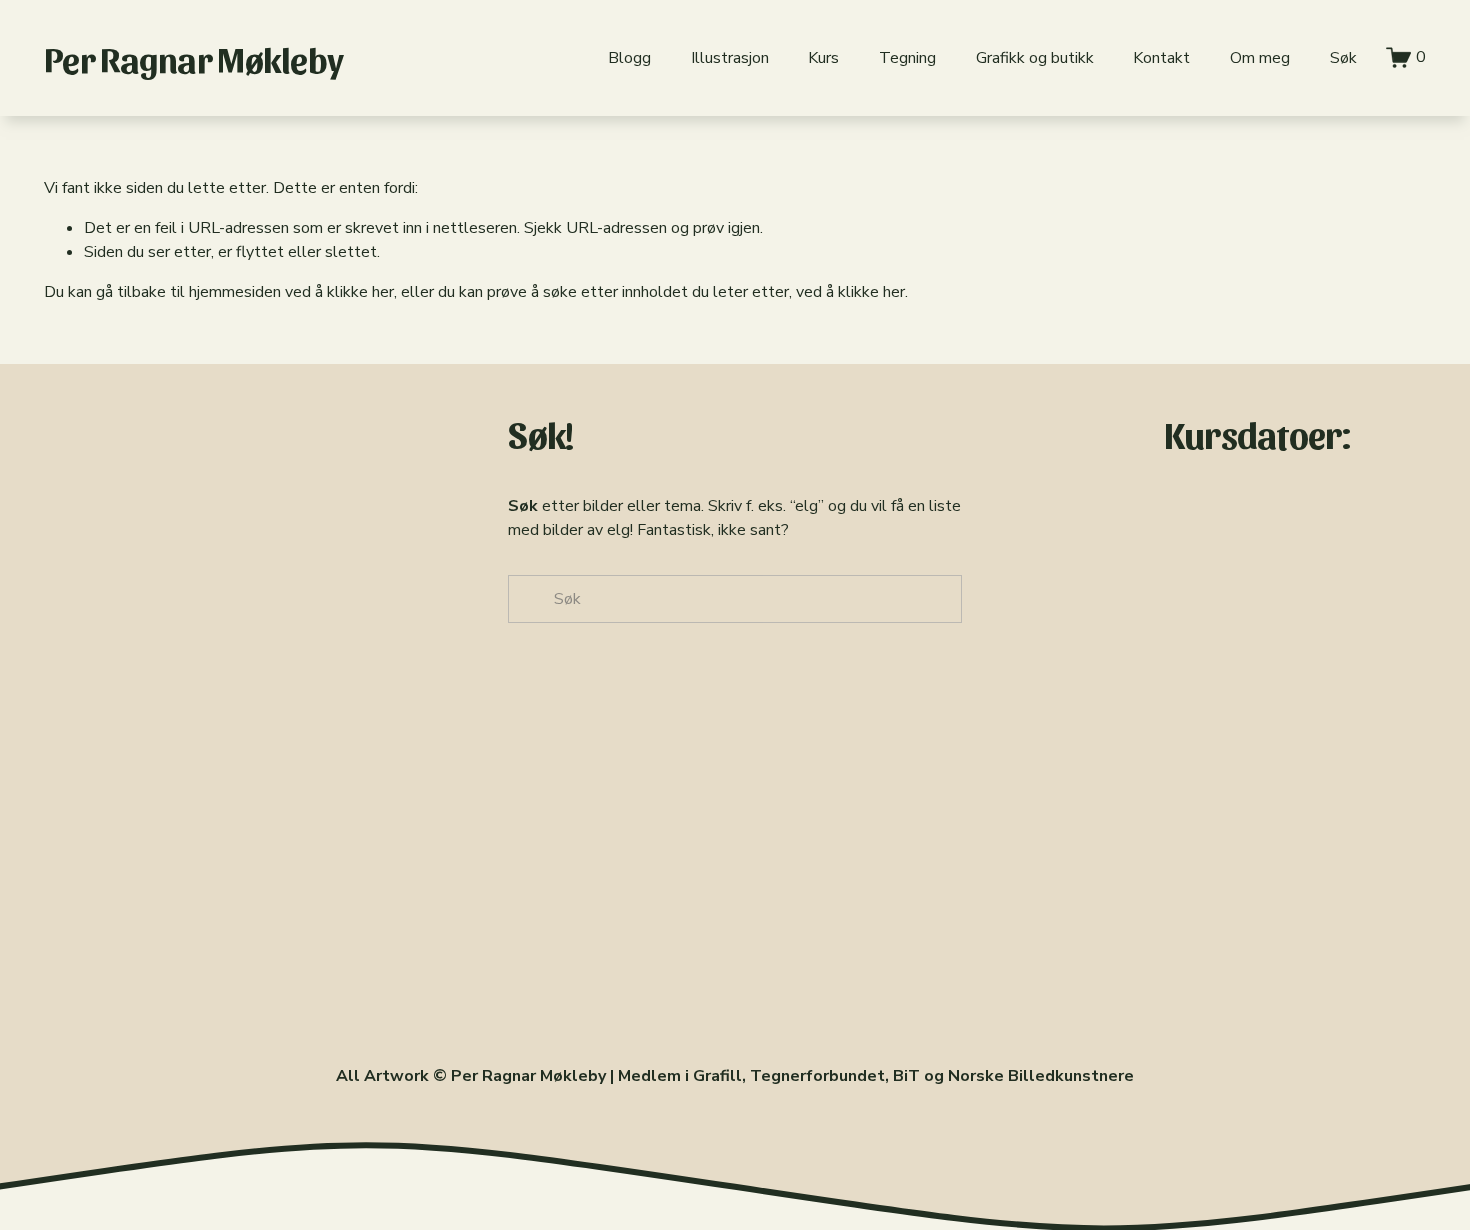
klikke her (360, 292)
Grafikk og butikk (1035, 58)
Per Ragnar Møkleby (193, 58)
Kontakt (1161, 58)
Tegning (907, 58)
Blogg (629, 58)
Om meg (1260, 58)
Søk (1343, 58)
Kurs (823, 58)
